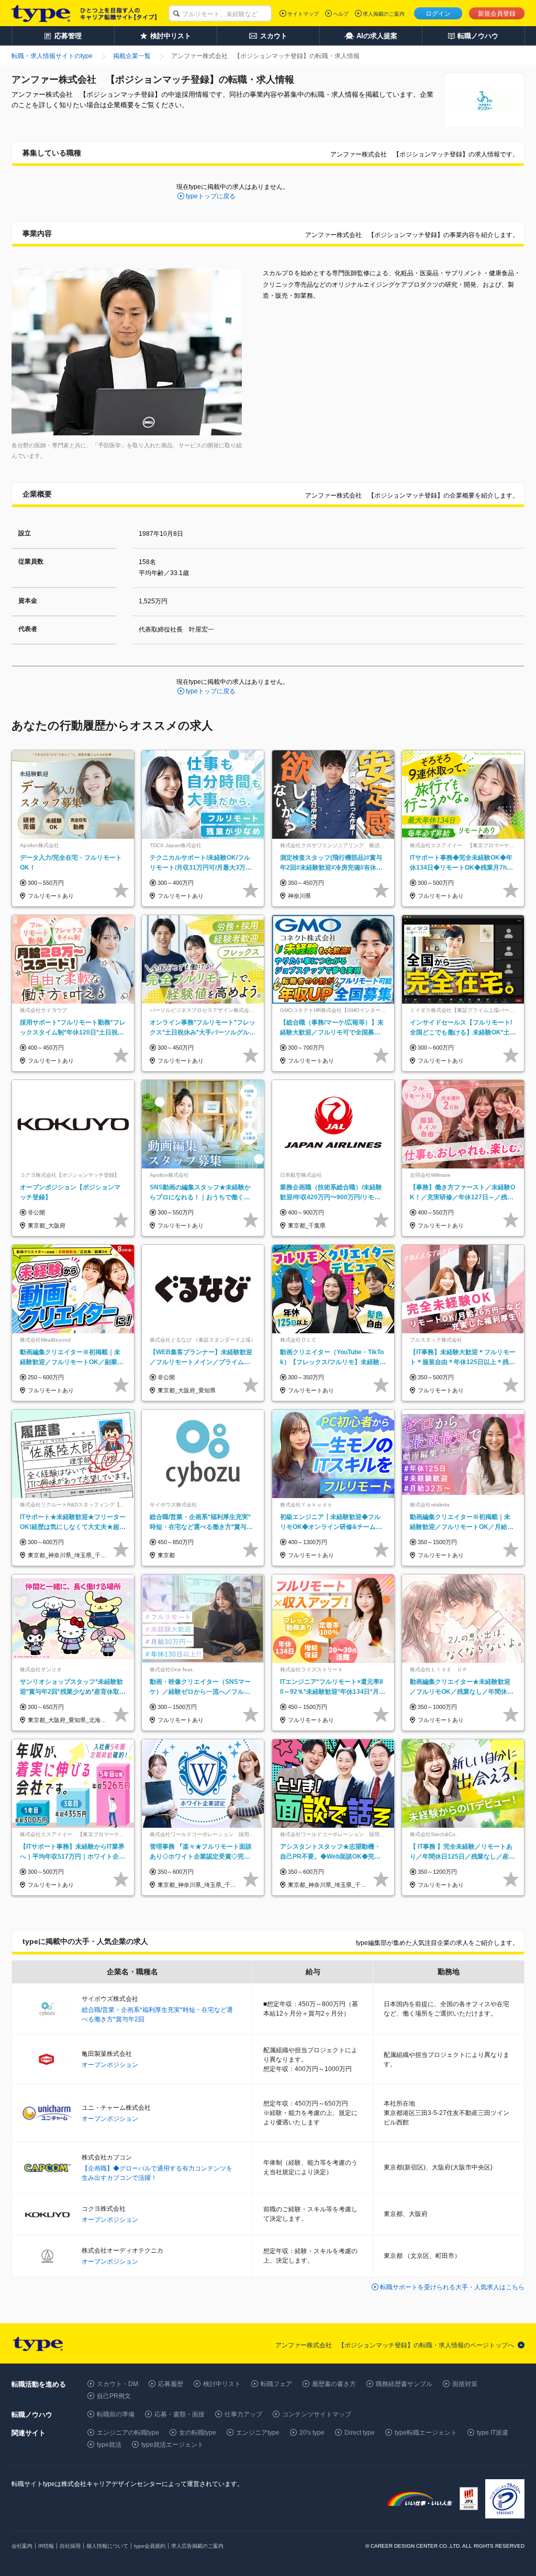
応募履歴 (171, 2384)
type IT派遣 (493, 2433)
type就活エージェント (172, 2445)
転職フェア (276, 2384)
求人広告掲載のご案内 (197, 2546)
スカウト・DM (118, 2384)
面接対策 (465, 2384)
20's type (312, 2433)
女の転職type (198, 2433)
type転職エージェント (426, 2433)
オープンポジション (110, 2065)
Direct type (360, 2433)
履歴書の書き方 (334, 2384)
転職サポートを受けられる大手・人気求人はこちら (452, 2287)
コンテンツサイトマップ (317, 2414)
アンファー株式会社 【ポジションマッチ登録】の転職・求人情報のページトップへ (395, 2345)
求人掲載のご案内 (384, 14)
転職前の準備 (116, 2414)
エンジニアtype (258, 2433)
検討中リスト (222, 2384)
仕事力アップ (243, 2414)
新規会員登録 (497, 14)
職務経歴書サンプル (404, 2384)
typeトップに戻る (211, 196)
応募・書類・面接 (180, 2414)
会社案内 (22, 2546)
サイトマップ (303, 14)
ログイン (438, 14)
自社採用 (70, 2546)
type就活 (109, 2445)
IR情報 (46, 2546)
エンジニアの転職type (128, 2433)
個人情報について (107, 2546)
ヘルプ (341, 14)
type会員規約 (150, 2546)
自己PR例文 (114, 2396)
